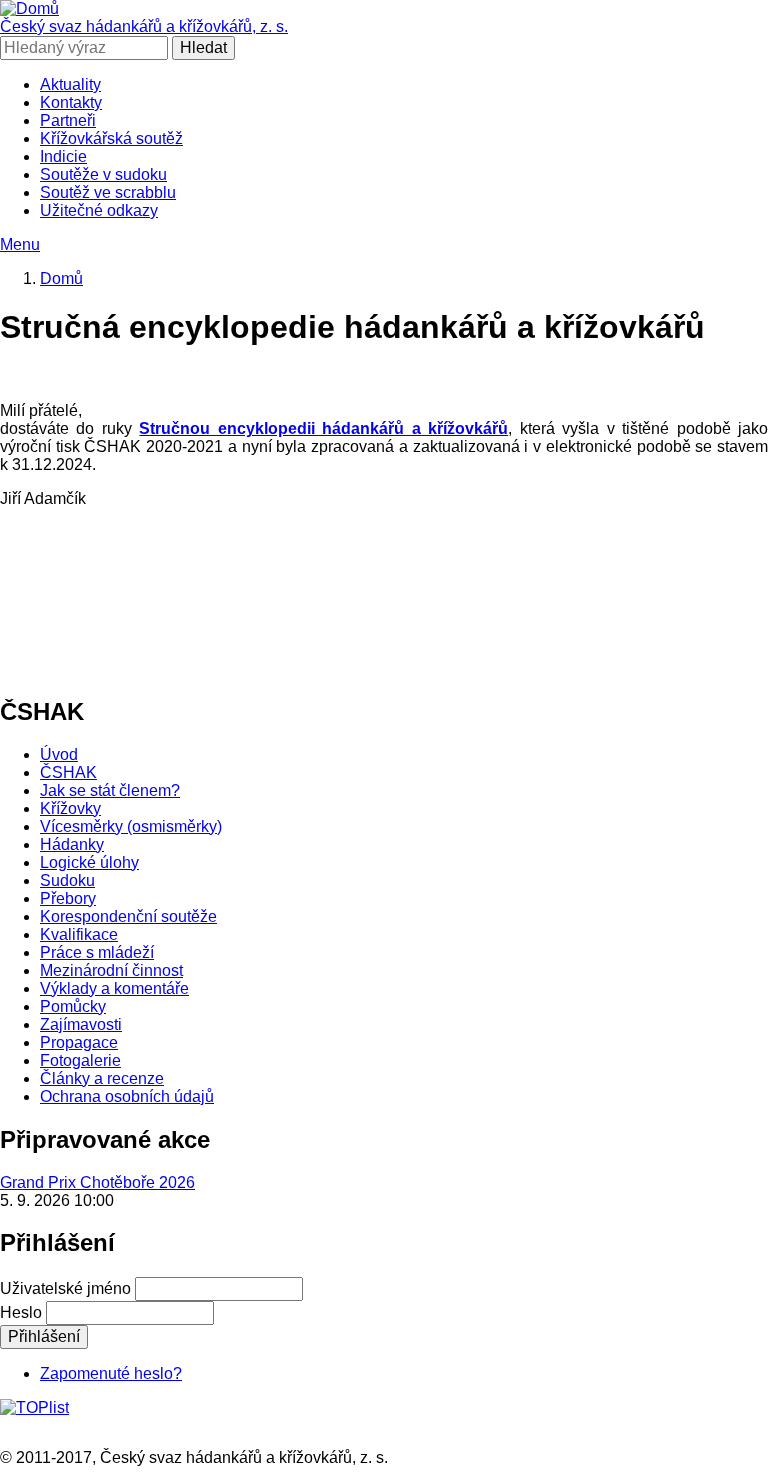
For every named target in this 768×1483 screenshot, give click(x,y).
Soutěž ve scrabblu (108, 192)
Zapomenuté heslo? (111, 1373)
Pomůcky (73, 1006)
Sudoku (67, 880)
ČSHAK (68, 772)
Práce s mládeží (97, 952)
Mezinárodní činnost (111, 970)
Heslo (21, 1312)
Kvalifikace (79, 934)
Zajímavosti (81, 1024)
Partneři (68, 120)
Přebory (68, 898)
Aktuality (70, 84)
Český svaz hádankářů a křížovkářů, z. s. (144, 26)
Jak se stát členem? (110, 790)
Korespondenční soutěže (128, 916)
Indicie (63, 156)
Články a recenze (102, 1078)
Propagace (79, 1042)
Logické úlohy (89, 862)
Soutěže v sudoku (103, 174)
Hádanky (72, 844)
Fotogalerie (80, 1060)
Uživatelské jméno (65, 1288)
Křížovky (70, 808)
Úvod (59, 754)
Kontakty (71, 102)
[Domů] (29, 8)
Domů (61, 278)
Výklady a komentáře (114, 988)
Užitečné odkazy (99, 210)
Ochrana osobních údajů (127, 1096)
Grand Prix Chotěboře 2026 (97, 1182)
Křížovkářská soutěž (111, 138)
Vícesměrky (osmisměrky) (131, 826)
